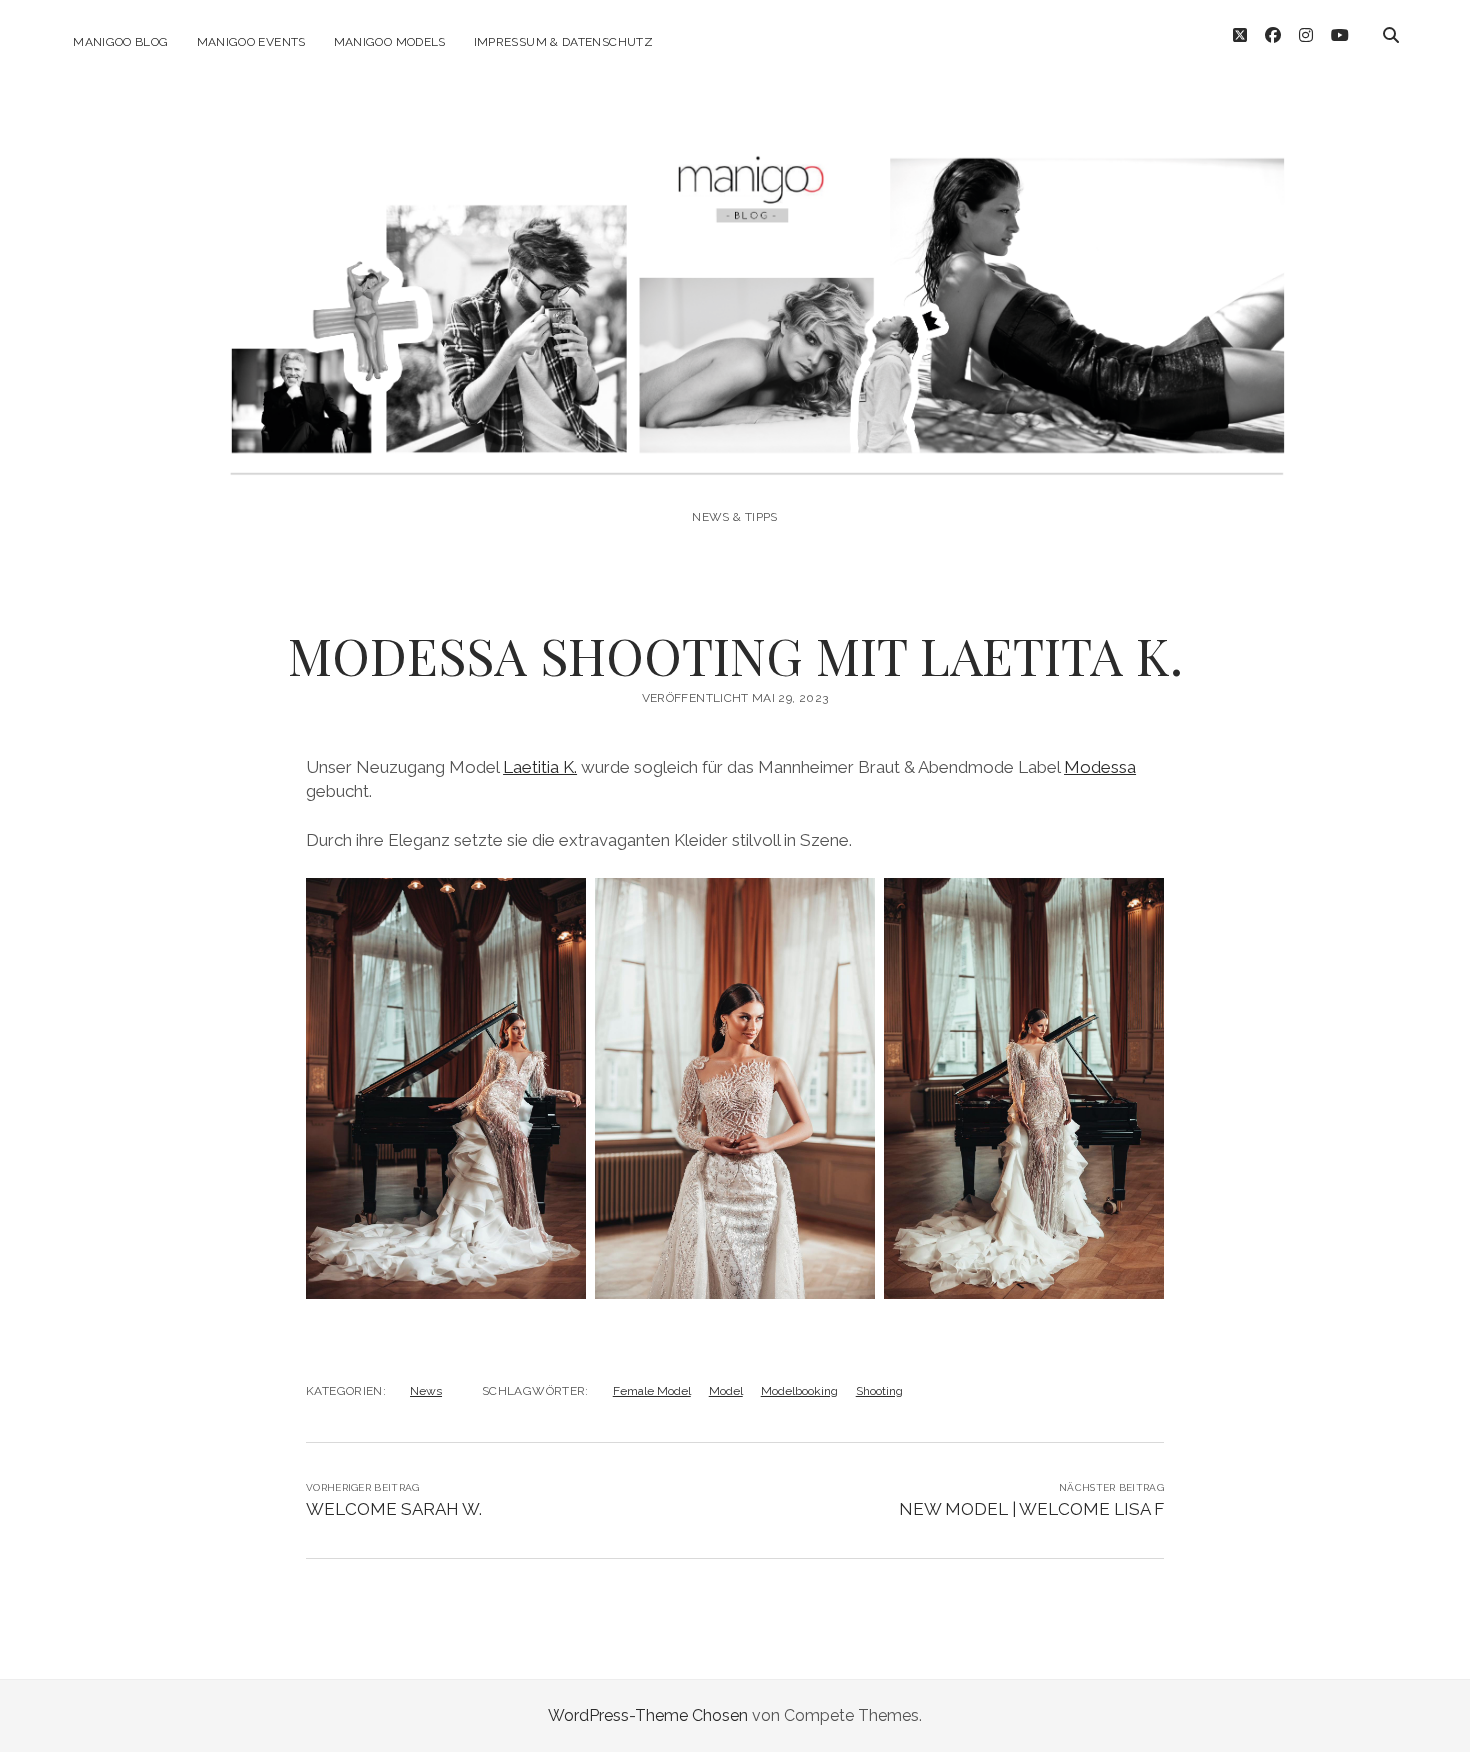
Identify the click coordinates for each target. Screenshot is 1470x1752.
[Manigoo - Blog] (734, 462)
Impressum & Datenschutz (563, 42)
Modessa (1100, 767)
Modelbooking (799, 1391)
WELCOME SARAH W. (394, 1509)
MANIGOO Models (390, 42)
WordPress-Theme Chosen (648, 1715)
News (426, 1391)
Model (726, 1391)
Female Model (652, 1391)
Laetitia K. (540, 767)
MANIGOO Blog (120, 42)
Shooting (879, 1391)
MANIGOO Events (251, 42)
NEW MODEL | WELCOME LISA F (1031, 1509)
